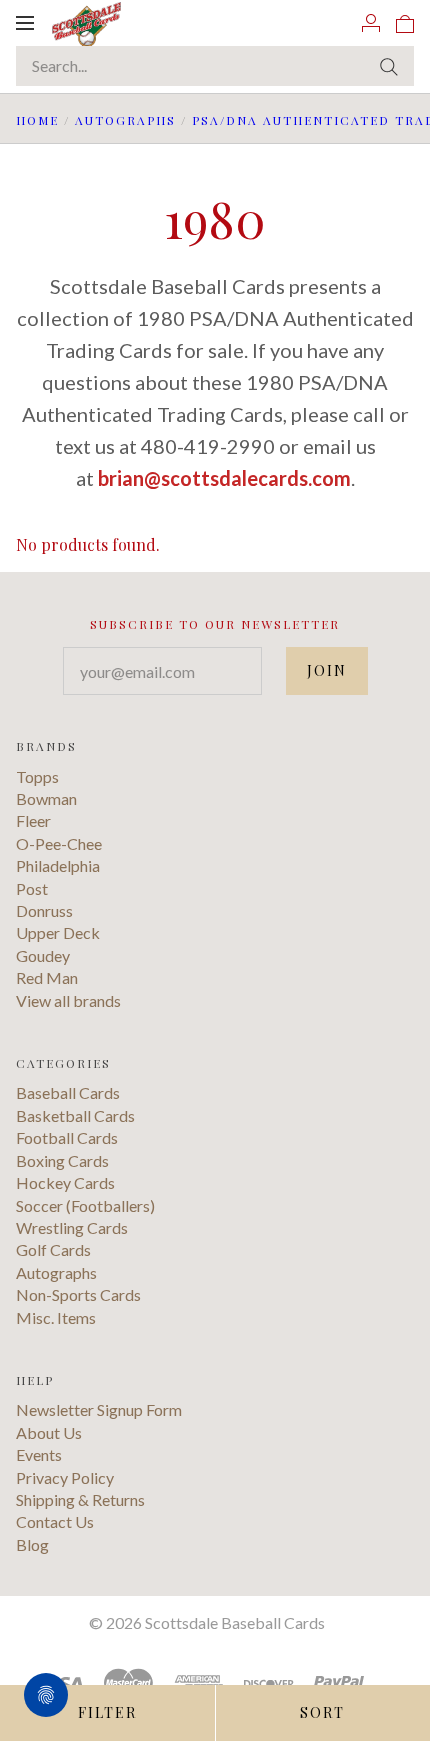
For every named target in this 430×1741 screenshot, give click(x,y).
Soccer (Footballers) (85, 1205)
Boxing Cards (62, 1160)
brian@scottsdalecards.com (224, 478)
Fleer (33, 820)
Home (37, 120)
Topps (37, 776)
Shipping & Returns (80, 1499)
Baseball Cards (68, 1092)
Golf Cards (53, 1249)
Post (32, 888)
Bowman (46, 798)
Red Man (47, 977)
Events (39, 1454)
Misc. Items (56, 1317)
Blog (32, 1544)
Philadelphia (58, 865)
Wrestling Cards (72, 1227)
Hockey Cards (65, 1182)
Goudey (43, 955)
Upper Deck (58, 932)
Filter (107, 1712)
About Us (49, 1432)
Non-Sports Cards (78, 1294)
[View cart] (405, 22)
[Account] (371, 22)
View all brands (68, 1000)
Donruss (44, 910)
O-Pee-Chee (59, 843)
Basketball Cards (75, 1115)
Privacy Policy (65, 1477)
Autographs (125, 120)
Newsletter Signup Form (99, 1409)
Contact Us (55, 1521)
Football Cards (67, 1137)
